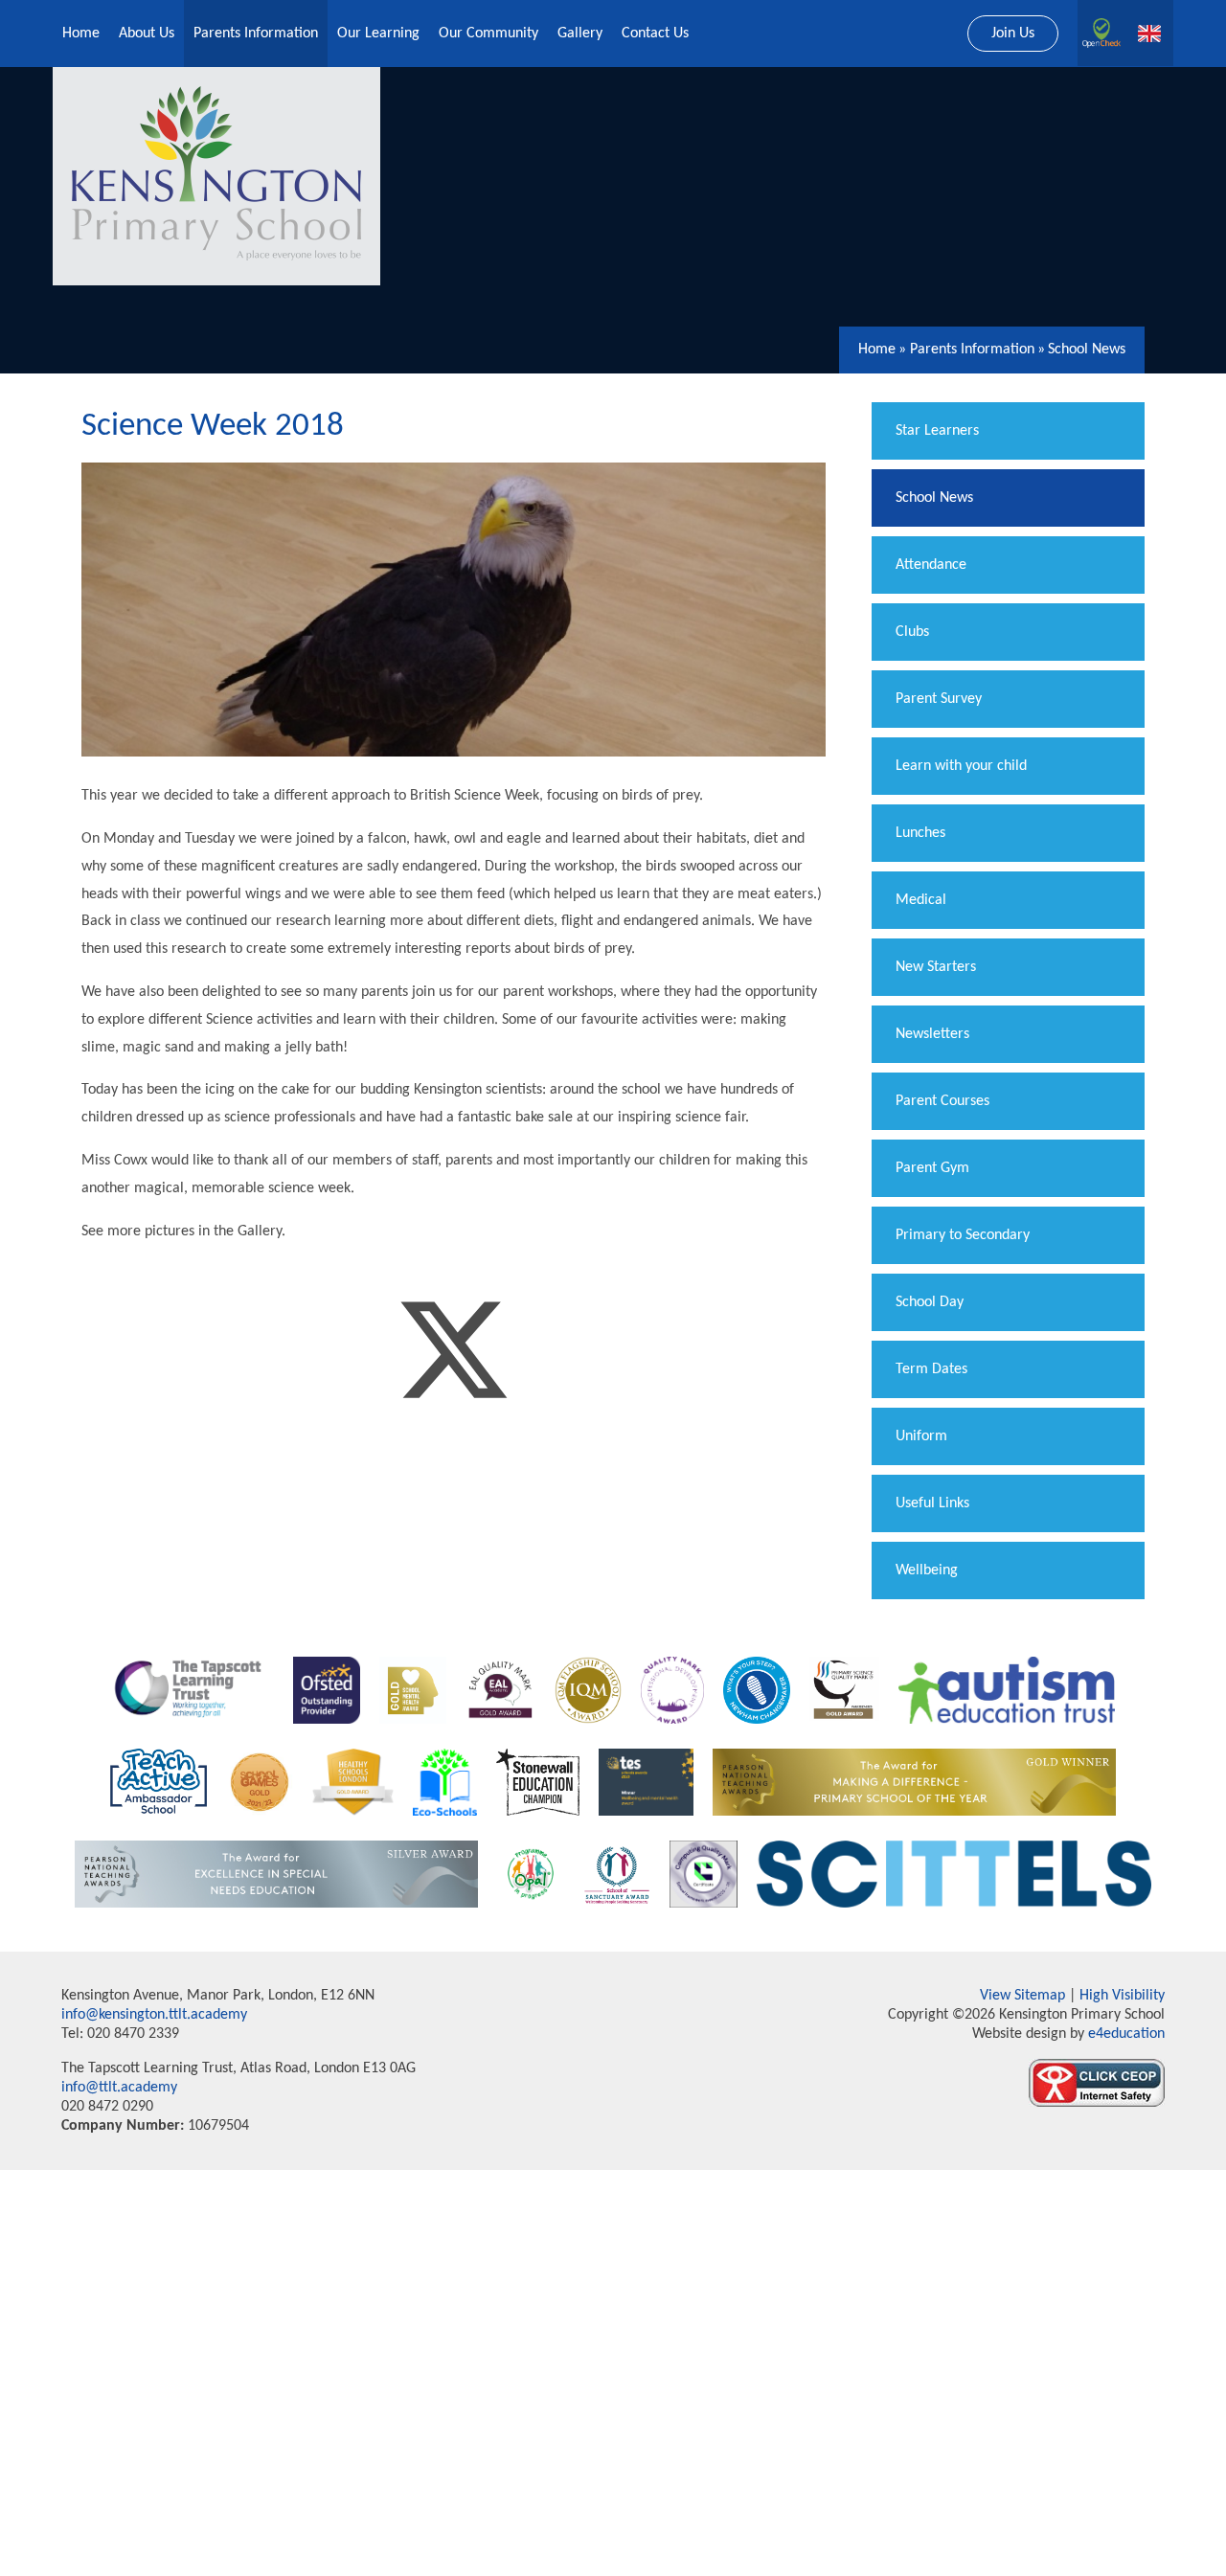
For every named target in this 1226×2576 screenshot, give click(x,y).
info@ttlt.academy (119, 2088)
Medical (921, 900)
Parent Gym (932, 1168)
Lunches (920, 833)
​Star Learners (937, 431)
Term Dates (931, 1369)
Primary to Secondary (963, 1235)
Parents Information (972, 350)
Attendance (931, 565)
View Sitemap (1022, 1996)
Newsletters (932, 1034)
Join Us (1013, 34)
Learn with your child (961, 766)
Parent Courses (942, 1101)
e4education (1124, 2034)
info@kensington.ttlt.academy (154, 2015)
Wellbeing (927, 1570)
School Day (930, 1302)
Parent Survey (939, 699)
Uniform (921, 1436)
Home (877, 350)
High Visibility (1122, 1996)
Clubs (912, 632)
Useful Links (932, 1503)
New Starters (936, 967)
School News (1087, 350)
